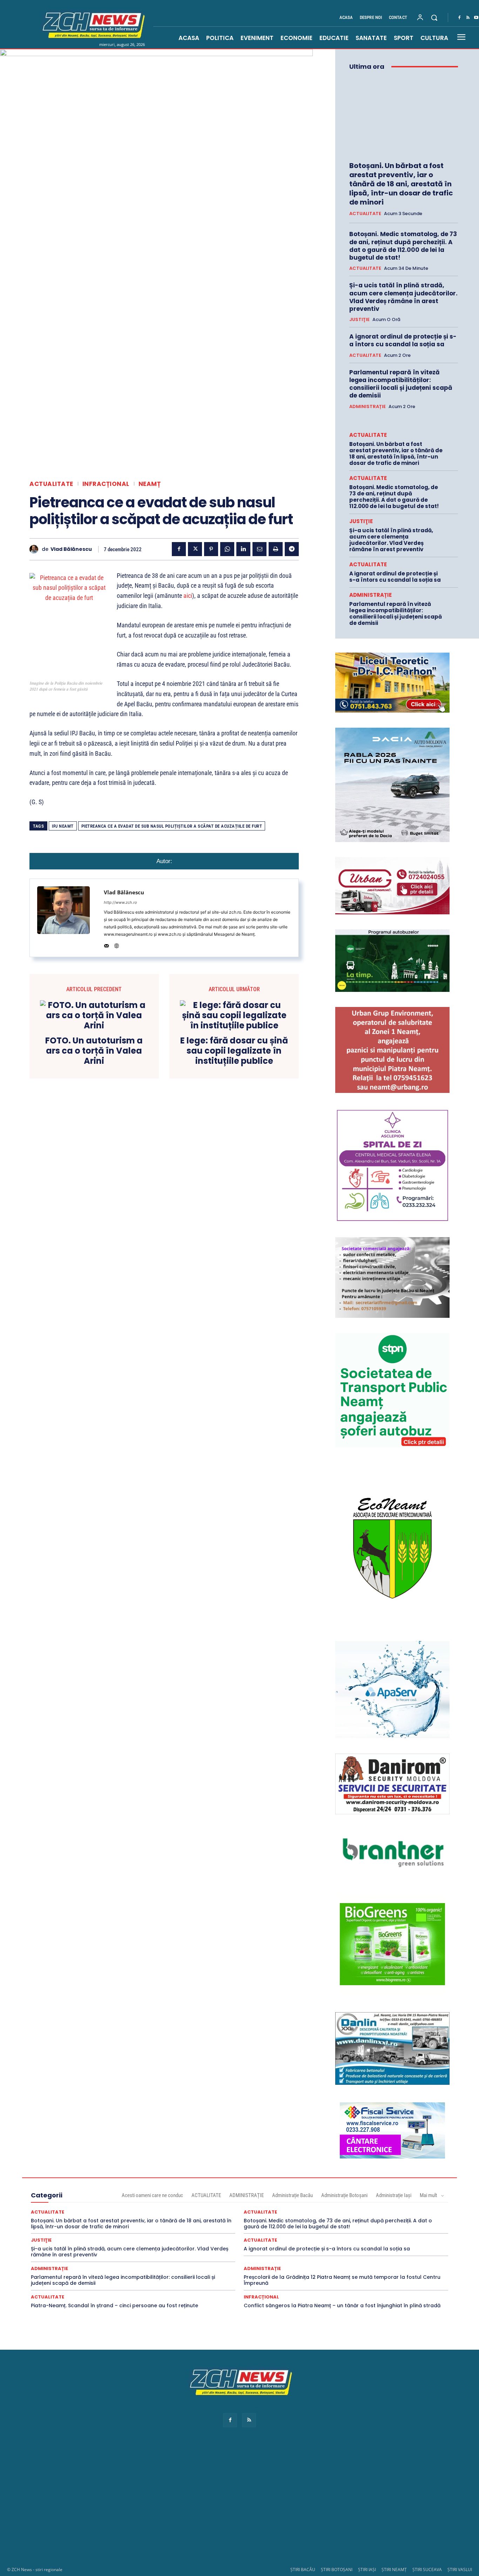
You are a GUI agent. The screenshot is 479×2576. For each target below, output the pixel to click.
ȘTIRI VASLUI (460, 2570)
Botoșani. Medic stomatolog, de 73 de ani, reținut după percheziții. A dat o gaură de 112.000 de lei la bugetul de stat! (403, 246)
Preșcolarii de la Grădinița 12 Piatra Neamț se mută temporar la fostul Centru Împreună (342, 2280)
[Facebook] (459, 18)
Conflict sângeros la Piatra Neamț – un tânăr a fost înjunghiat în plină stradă (342, 2305)
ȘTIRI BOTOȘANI (337, 2570)
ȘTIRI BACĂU (303, 2570)
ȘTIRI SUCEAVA (427, 2570)
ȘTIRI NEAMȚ (394, 2570)
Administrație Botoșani (344, 2195)
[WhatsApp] (227, 549)
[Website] (117, 944)
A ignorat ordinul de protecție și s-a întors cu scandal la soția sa (403, 340)
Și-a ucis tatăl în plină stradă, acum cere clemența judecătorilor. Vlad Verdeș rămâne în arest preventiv (403, 297)
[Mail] (106, 944)
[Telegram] (292, 549)
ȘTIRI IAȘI (367, 2570)
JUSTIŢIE (359, 320)
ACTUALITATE (51, 484)
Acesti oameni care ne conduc (152, 2195)
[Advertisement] (239, 2504)
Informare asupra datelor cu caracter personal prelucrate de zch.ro (239, 2408)
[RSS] (468, 18)
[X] (195, 549)
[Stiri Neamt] (92, 24)
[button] (434, 18)
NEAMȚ (150, 484)
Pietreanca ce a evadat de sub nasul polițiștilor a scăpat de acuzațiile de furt (172, 826)
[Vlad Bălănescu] (36, 549)
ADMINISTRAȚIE (367, 407)
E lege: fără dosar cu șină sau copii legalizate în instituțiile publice (234, 1051)
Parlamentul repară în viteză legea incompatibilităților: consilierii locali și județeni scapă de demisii (401, 384)
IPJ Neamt (63, 826)
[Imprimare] (276, 549)
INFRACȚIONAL (106, 484)
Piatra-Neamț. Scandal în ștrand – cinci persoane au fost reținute (114, 2305)
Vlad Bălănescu (71, 549)
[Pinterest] (211, 549)
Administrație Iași (394, 2195)
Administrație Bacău (292, 2195)
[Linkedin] (243, 549)
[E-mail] (259, 549)
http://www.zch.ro (120, 902)
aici (188, 596)
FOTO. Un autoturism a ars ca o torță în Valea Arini (94, 1051)
